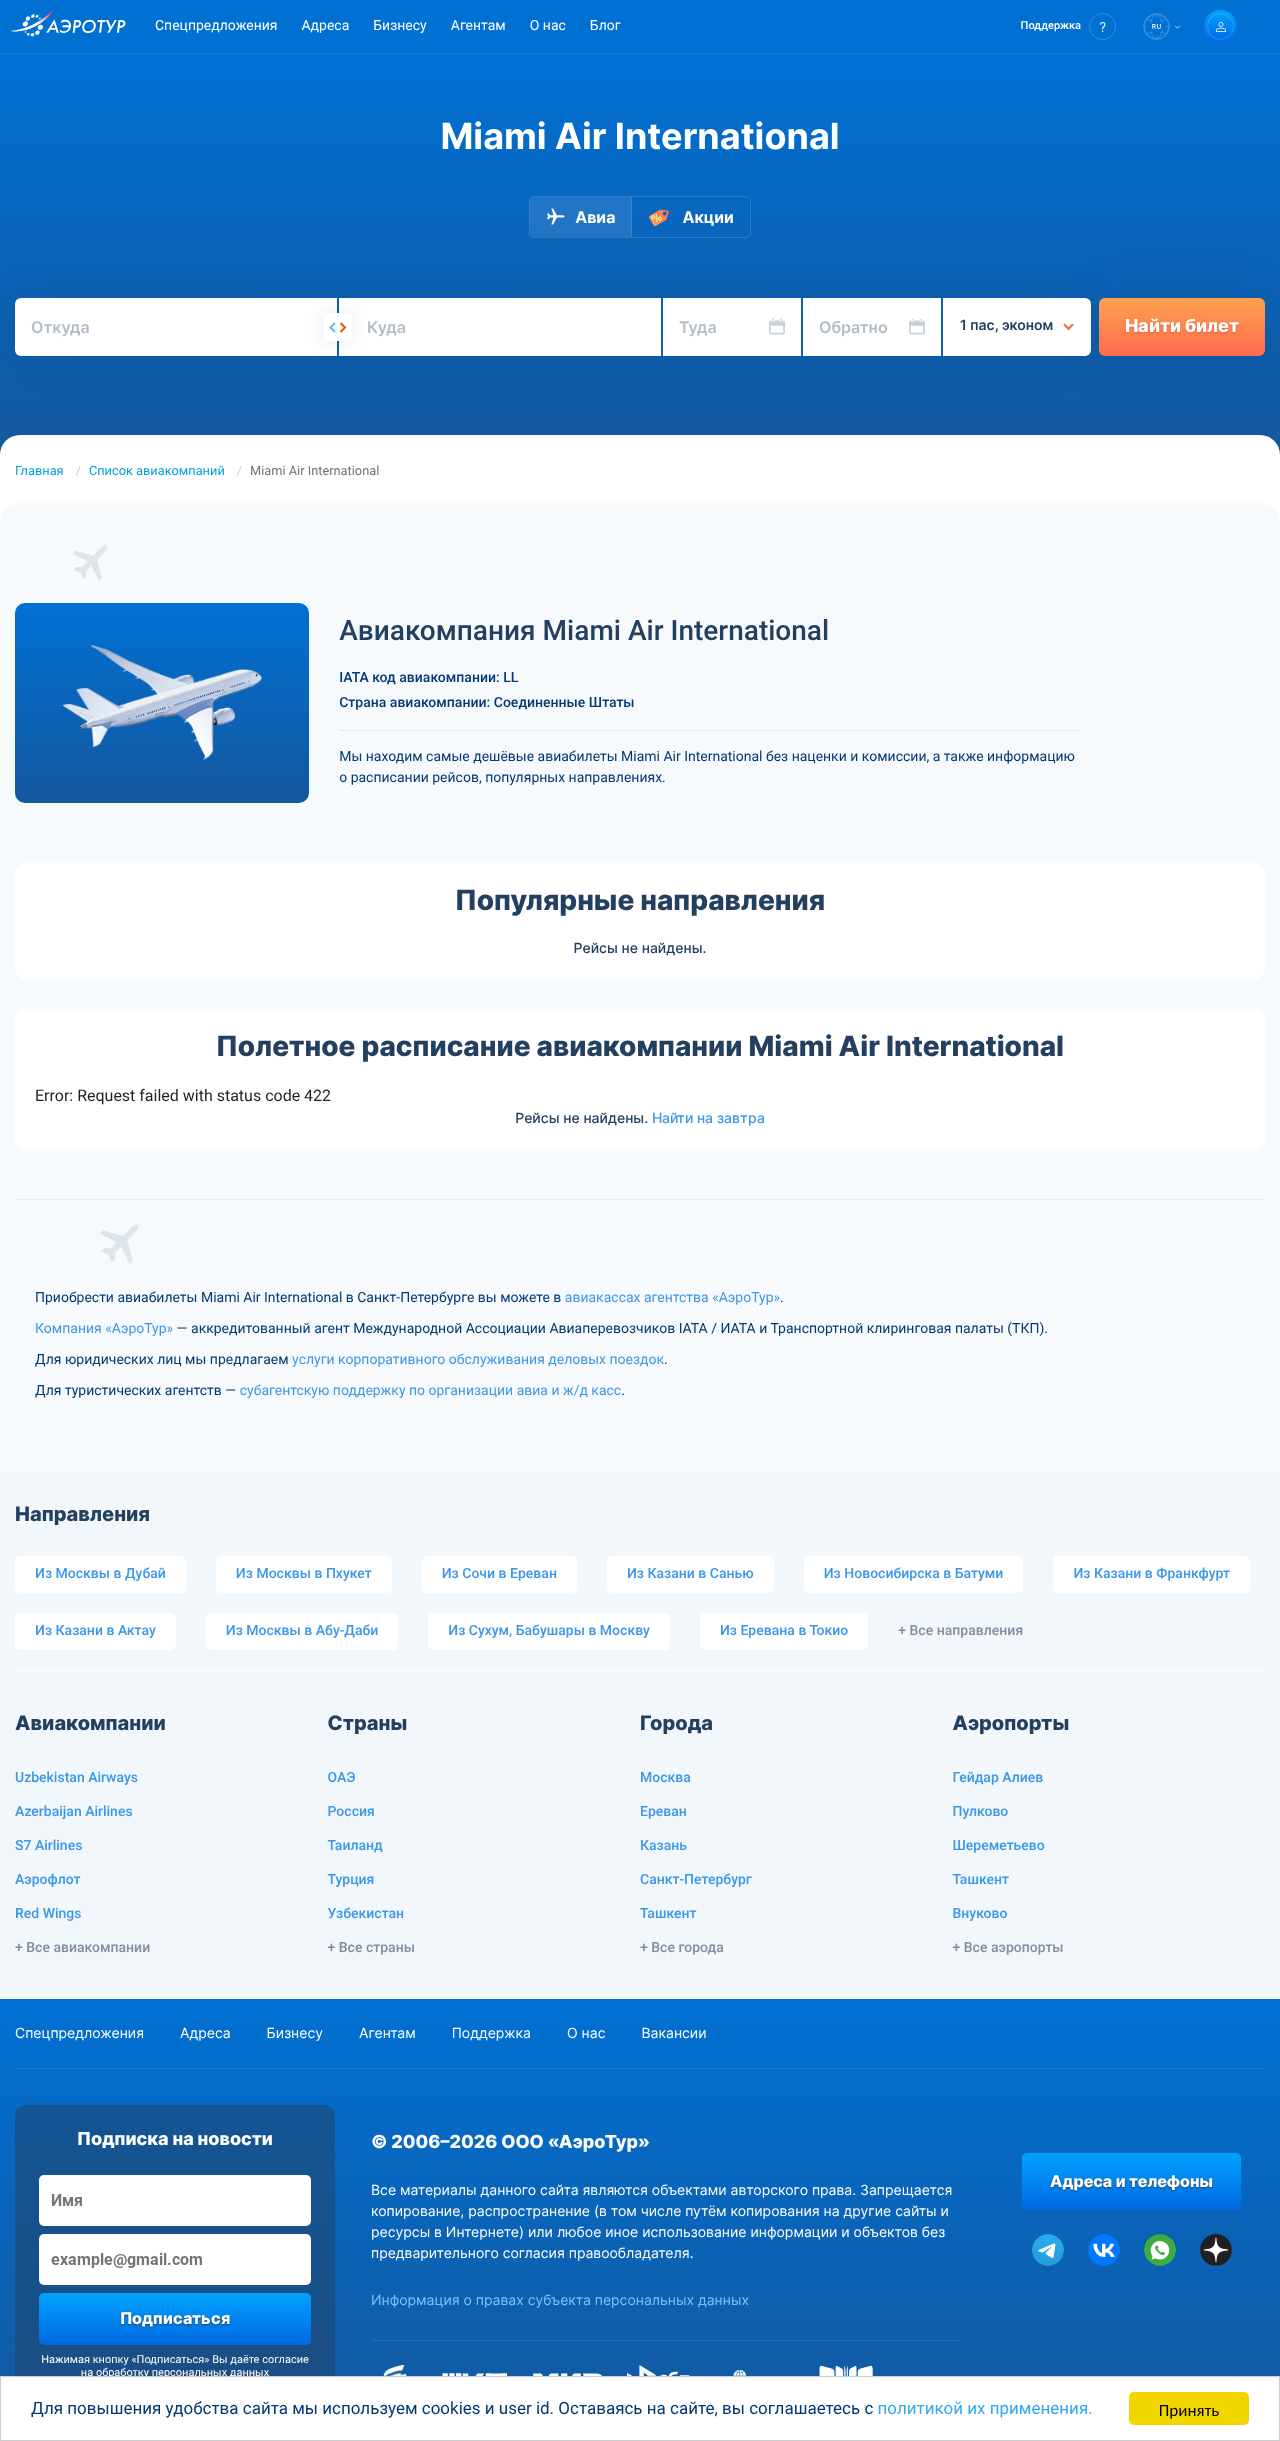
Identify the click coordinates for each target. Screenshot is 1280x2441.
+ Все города (682, 1948)
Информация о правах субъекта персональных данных (560, 2300)
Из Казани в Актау (95, 1631)
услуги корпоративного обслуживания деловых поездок (478, 1360)
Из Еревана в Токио (784, 1631)
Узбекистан (366, 1914)
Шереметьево (999, 1846)
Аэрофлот (47, 1880)
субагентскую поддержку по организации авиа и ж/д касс (430, 1391)
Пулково (981, 1812)
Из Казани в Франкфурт (1151, 1574)
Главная (39, 471)
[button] (1068, 26)
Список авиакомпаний (157, 471)
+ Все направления (960, 1631)
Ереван (663, 1812)
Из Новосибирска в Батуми (914, 1574)
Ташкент (668, 1914)
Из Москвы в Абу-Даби (302, 1631)
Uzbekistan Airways (76, 1778)
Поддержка (491, 2033)
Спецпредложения (216, 26)
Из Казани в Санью (690, 1574)
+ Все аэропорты (1008, 1948)
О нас (548, 26)
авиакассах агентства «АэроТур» (672, 1298)
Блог (605, 26)
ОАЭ (342, 1778)
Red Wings (48, 1914)
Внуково (980, 1914)
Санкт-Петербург (696, 1880)
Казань (663, 1846)
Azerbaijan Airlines (74, 1812)
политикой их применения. (985, 2409)
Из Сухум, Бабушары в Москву (549, 1631)
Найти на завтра (708, 1118)
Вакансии (673, 2033)
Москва (665, 1778)
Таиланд (355, 1846)
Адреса (325, 26)
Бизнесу (399, 26)
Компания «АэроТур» (104, 1329)
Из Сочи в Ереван (499, 1574)
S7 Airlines (48, 1846)
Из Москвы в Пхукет (304, 1574)
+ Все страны (371, 1948)
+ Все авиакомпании (82, 1948)
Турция (351, 1880)
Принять (1189, 2408)
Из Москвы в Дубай (100, 1574)
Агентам (478, 26)
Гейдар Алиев (998, 1778)
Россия (351, 1812)
